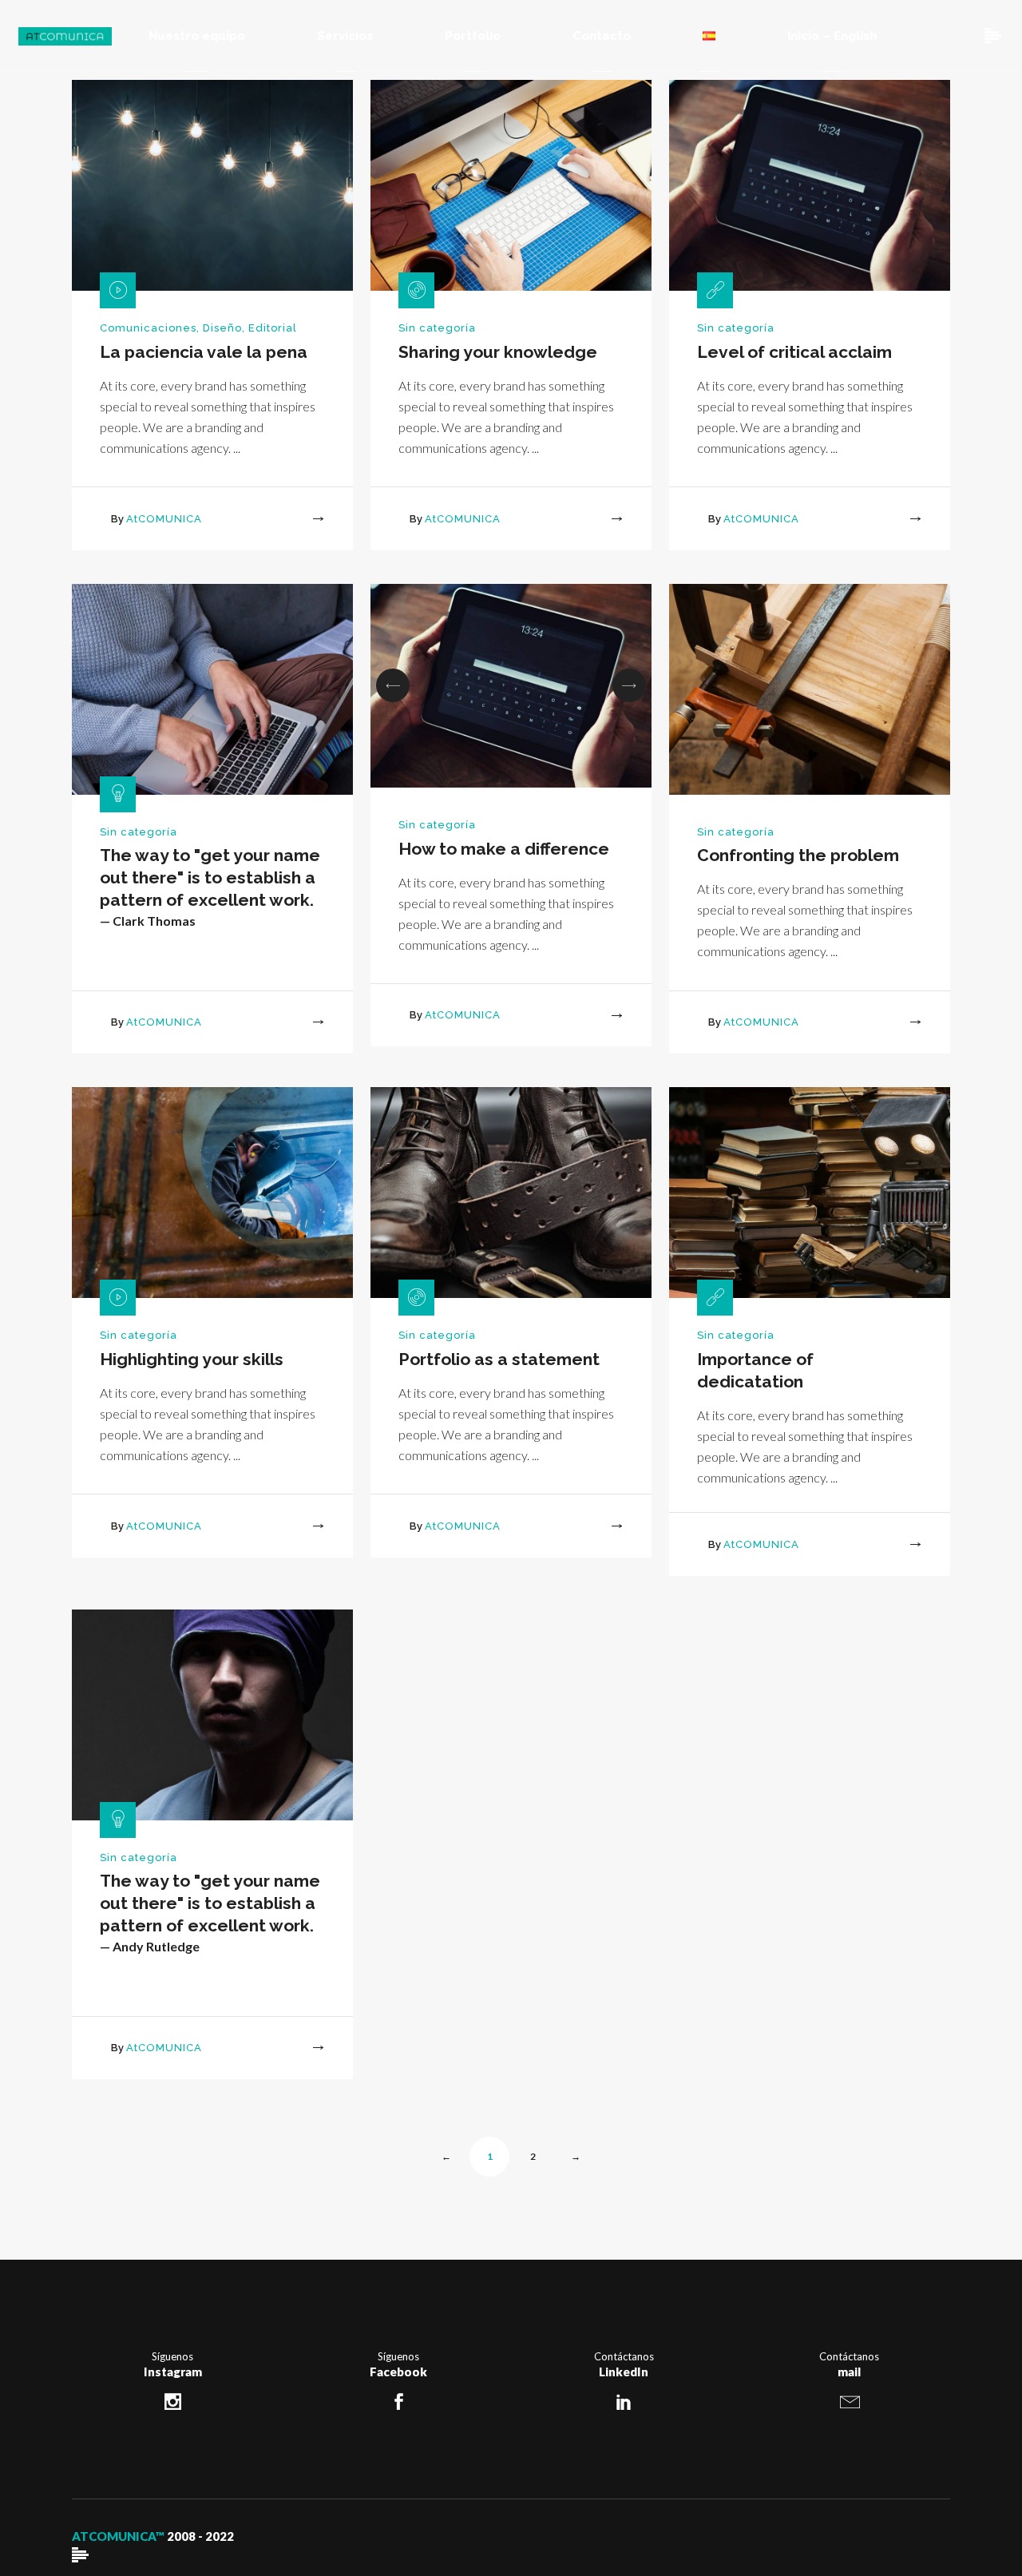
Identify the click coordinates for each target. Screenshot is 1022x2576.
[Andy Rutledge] (212, 1714)
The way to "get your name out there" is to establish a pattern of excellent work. (210, 877)
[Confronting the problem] (810, 688)
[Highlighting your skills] (212, 1192)
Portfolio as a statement (499, 1359)
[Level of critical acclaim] (810, 184)
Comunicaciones (148, 328)
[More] (303, 520)
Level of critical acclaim (794, 352)
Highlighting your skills (192, 1359)
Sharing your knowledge (498, 352)
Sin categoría (437, 328)
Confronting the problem (798, 855)
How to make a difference (504, 849)
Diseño (222, 328)
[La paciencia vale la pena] (212, 184)
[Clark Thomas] (212, 688)
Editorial (273, 328)
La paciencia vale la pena (204, 352)
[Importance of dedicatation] (810, 1192)
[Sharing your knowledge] (511, 184)
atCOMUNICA (164, 519)
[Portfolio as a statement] (511, 1192)
